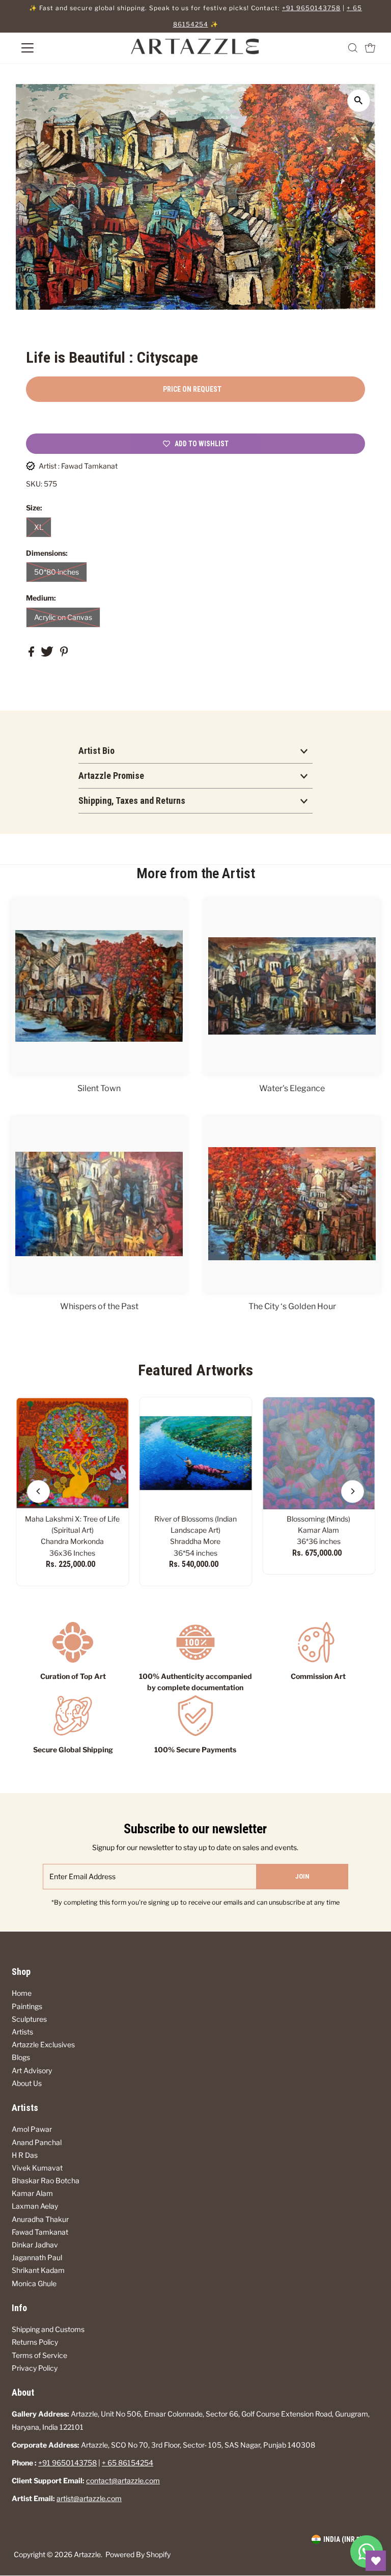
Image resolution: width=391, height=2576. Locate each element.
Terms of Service (39, 2355)
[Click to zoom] (359, 101)
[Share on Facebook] (32, 654)
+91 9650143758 (311, 8)
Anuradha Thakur (40, 2219)
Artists (22, 2032)
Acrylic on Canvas (63, 617)
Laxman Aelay (35, 2206)
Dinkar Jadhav (35, 2245)
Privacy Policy (35, 2368)
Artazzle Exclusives (43, 2044)
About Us (27, 2083)
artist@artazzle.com (89, 2498)
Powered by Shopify (138, 2554)
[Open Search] (353, 48)
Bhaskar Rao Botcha (46, 2180)
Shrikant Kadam (38, 2270)
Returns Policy (35, 2342)
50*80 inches (57, 572)
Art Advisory (32, 2070)
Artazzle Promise (111, 776)
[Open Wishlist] (376, 2561)
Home (22, 1993)
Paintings (27, 2006)
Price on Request (192, 389)
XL (39, 527)
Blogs (21, 2057)
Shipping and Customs (48, 2329)
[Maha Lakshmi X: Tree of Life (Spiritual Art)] (72, 1453)
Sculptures (29, 2019)
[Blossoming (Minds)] (319, 1453)
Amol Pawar (32, 2129)
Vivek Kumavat (37, 2168)
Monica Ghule (34, 2283)
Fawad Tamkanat (40, 2232)
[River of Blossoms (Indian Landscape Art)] (195, 1453)
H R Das (25, 2155)
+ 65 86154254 (128, 2463)
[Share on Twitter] (48, 654)
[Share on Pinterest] (64, 654)
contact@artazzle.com (123, 2480)
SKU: (34, 484)
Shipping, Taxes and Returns (132, 801)
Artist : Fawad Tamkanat (78, 466)
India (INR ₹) (343, 2539)
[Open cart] (370, 48)
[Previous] (38, 1491)
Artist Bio (96, 751)
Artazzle (87, 2554)
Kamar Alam (32, 2193)
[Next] (353, 1491)
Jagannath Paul (37, 2257)
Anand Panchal (37, 2142)
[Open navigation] (58, 48)
